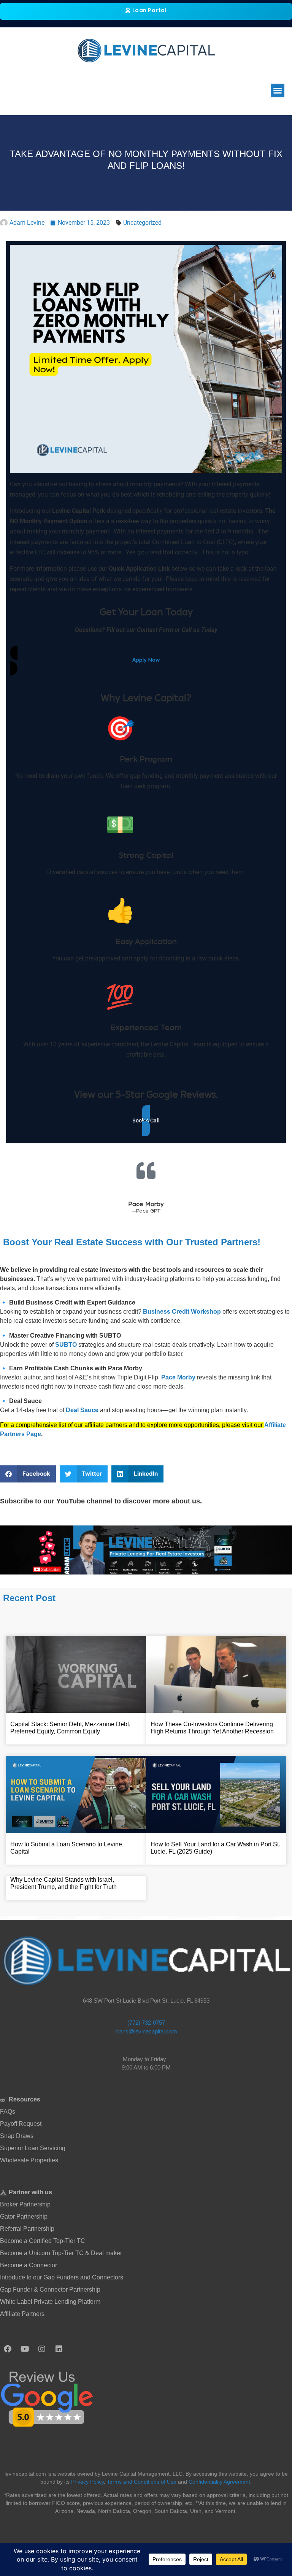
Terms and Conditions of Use (142, 2482)
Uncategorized (142, 223)
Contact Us (267, 80)
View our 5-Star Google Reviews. (146, 1095)
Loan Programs (181, 72)
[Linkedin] (59, 2349)
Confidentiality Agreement (219, 2482)
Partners (187, 80)
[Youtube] (25, 2349)
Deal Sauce (82, 1410)
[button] (278, 90)
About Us (159, 80)
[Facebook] (8, 2349)
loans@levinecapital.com (146, 2031)
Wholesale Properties (110, 80)
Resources (225, 80)
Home (148, 72)
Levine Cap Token (238, 72)
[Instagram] (42, 2349)
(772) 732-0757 (146, 2023)
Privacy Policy (87, 2482)
